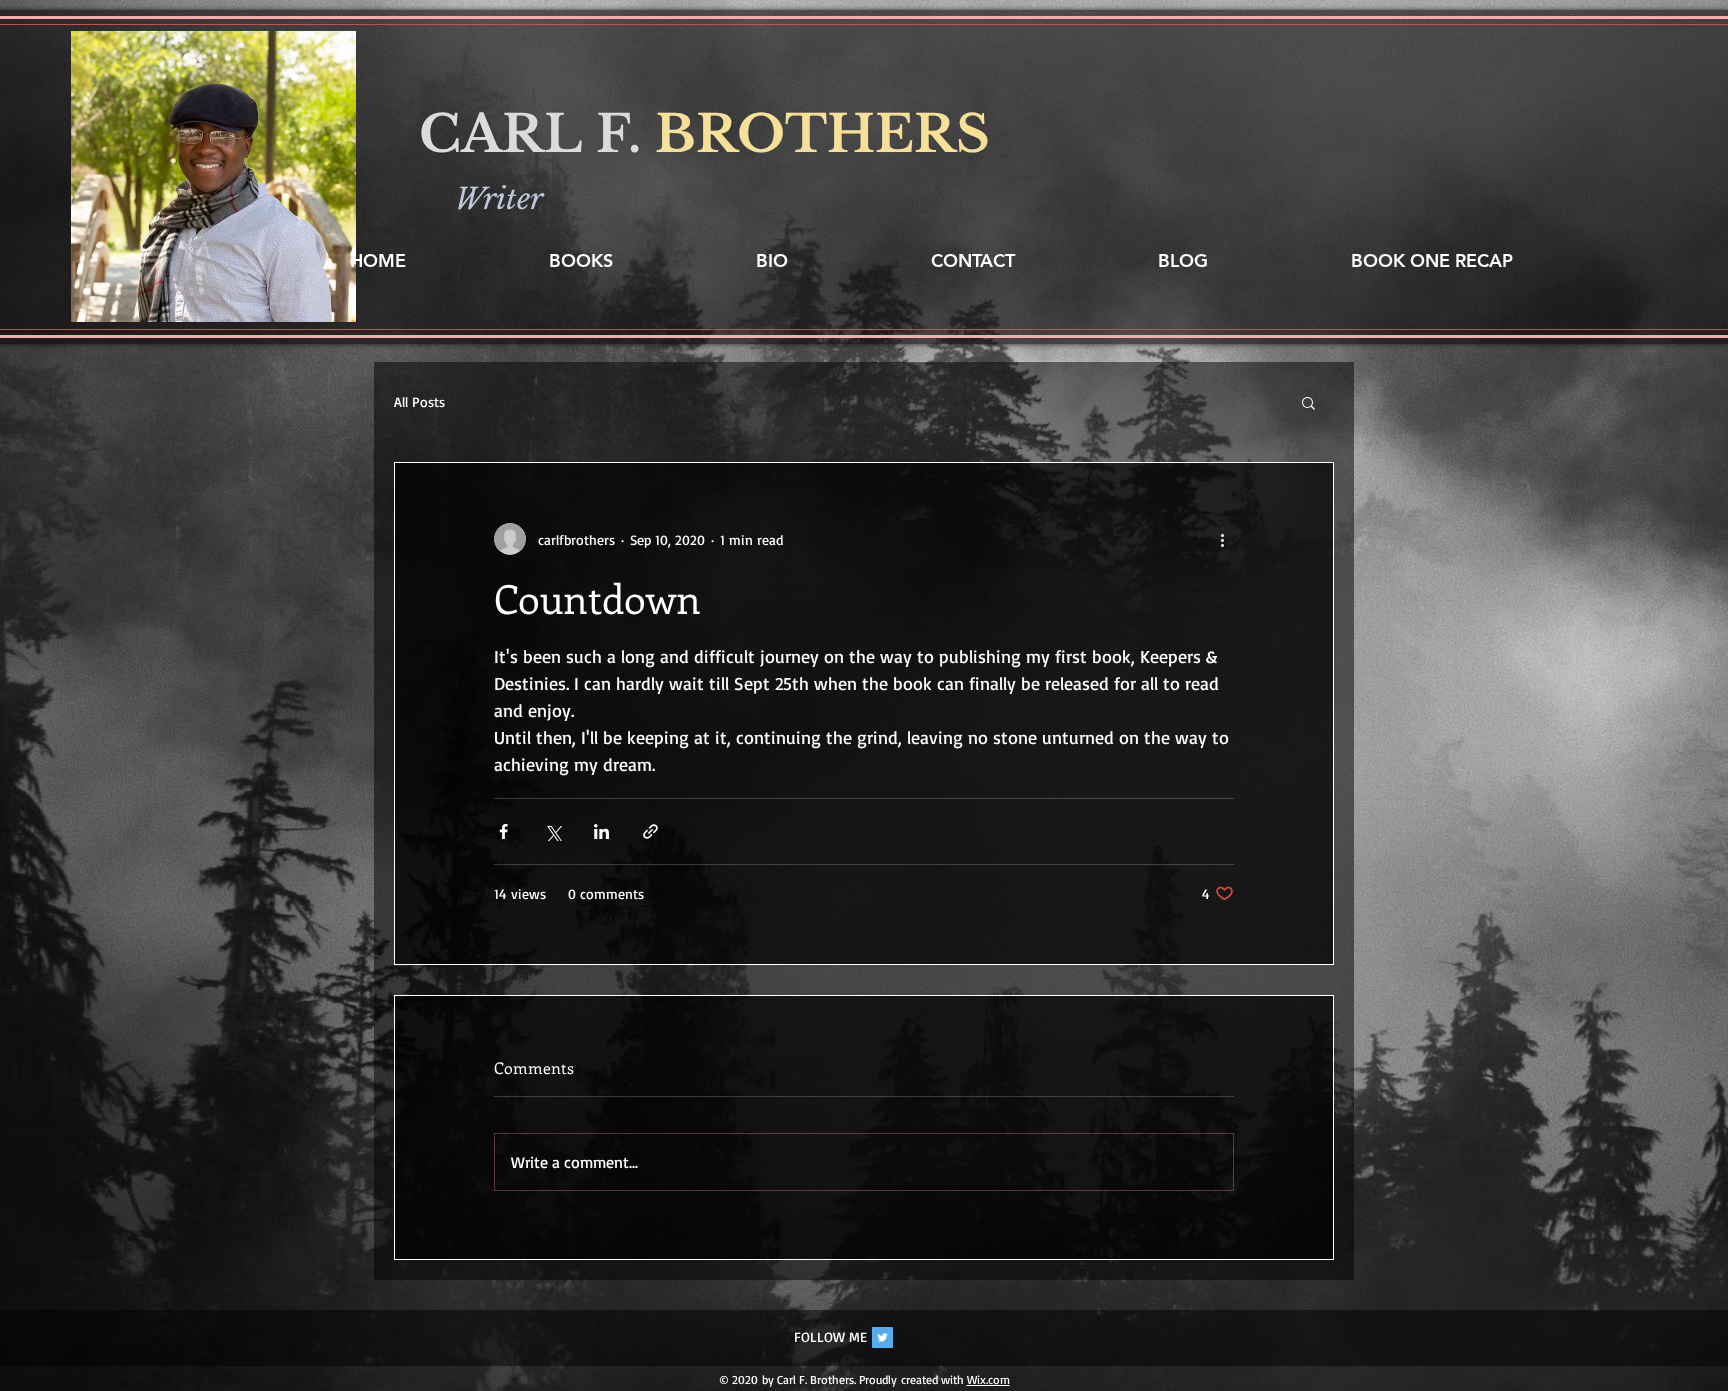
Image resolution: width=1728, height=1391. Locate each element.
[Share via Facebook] (503, 831)
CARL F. (537, 134)
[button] (1308, 402)
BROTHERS (822, 134)
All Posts (419, 401)
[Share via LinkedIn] (601, 831)
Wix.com (988, 1379)
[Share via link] (650, 831)
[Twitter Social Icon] (882, 1337)
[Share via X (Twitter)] (552, 831)
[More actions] (1222, 539)
